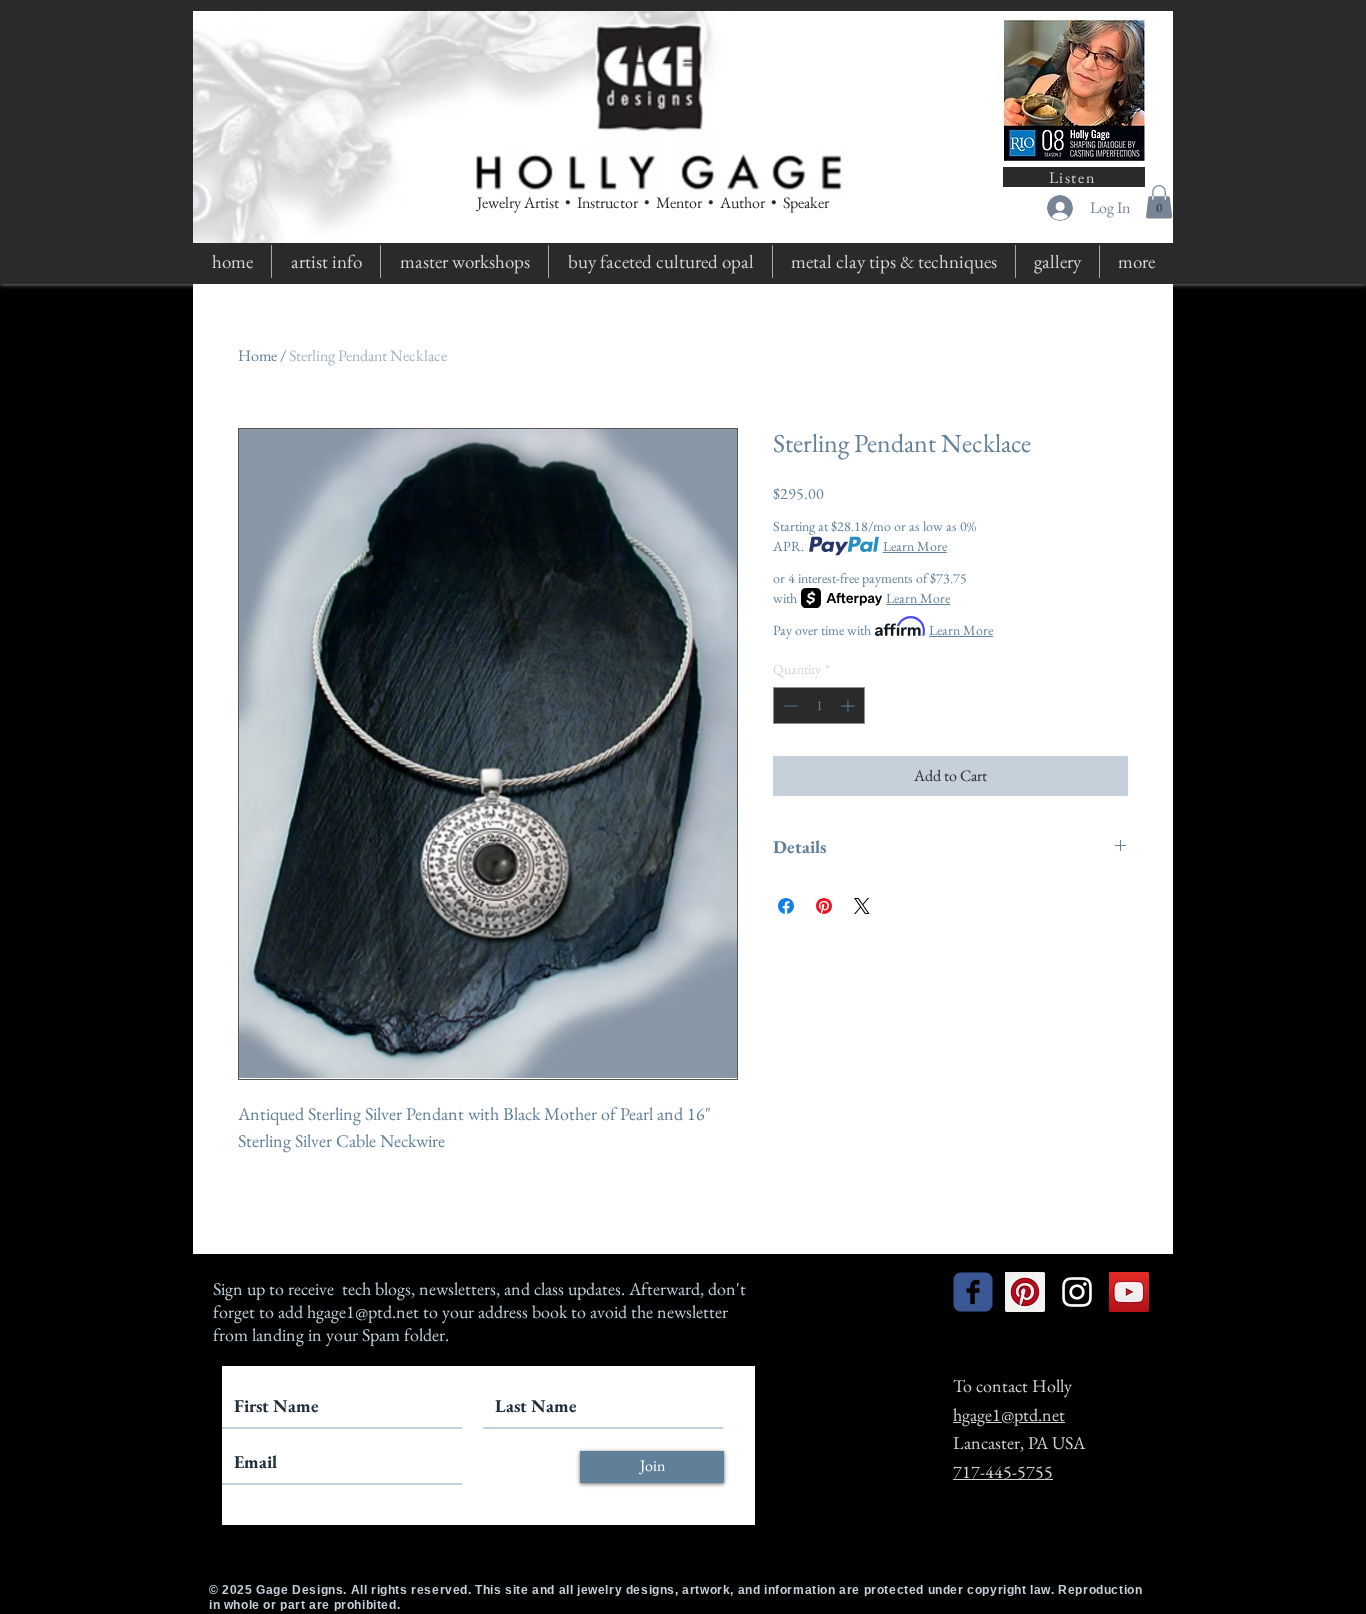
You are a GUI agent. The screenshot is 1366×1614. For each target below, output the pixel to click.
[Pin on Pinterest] (824, 906)
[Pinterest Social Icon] (1025, 1292)
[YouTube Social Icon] (1129, 1292)
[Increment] (849, 705)
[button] (1159, 201)
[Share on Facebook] (786, 906)
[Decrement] (788, 705)
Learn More (915, 546)
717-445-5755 (1003, 1471)
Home (257, 355)
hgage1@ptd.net (363, 1311)
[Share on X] (862, 906)
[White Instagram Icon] (1077, 1292)
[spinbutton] (819, 705)
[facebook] (973, 1292)
